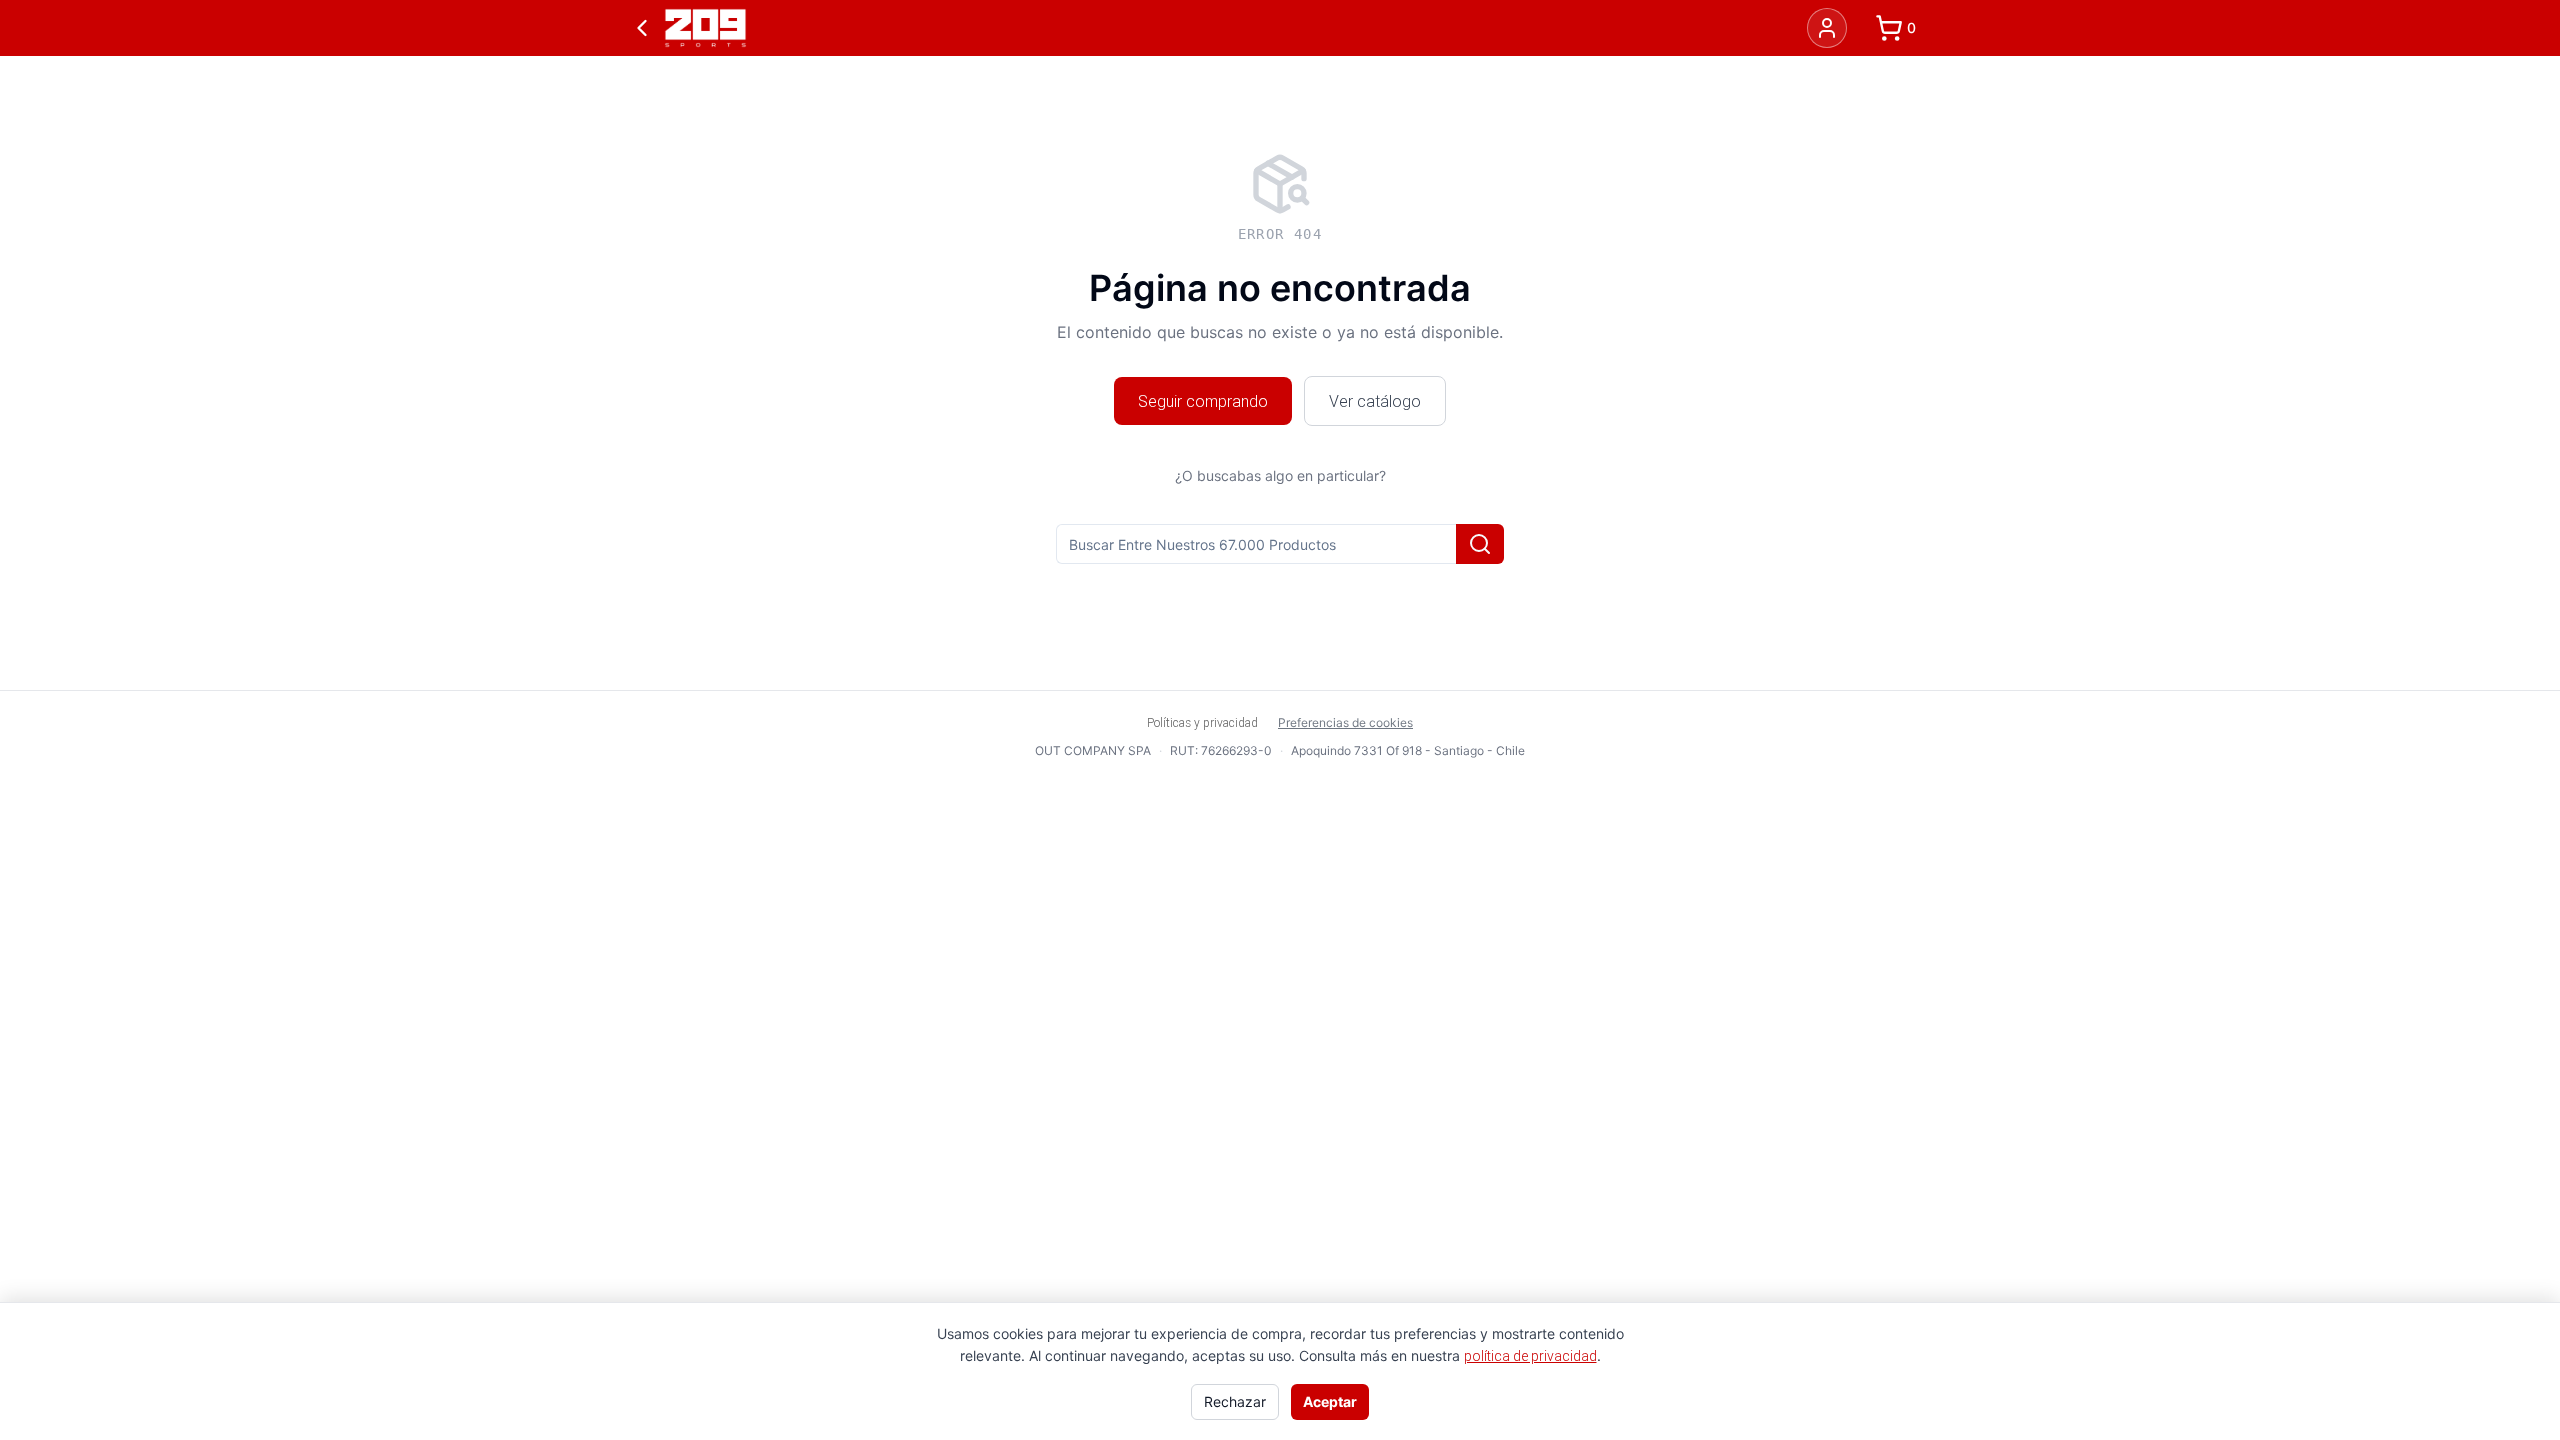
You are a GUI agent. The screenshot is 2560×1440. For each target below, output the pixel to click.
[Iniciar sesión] (1827, 28)
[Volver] (642, 28)
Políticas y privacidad (1202, 722)
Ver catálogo (1375, 401)
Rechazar (1235, 1401)
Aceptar (1330, 1401)
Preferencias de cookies (1345, 722)
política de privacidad (1530, 1356)
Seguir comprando (1203, 401)
